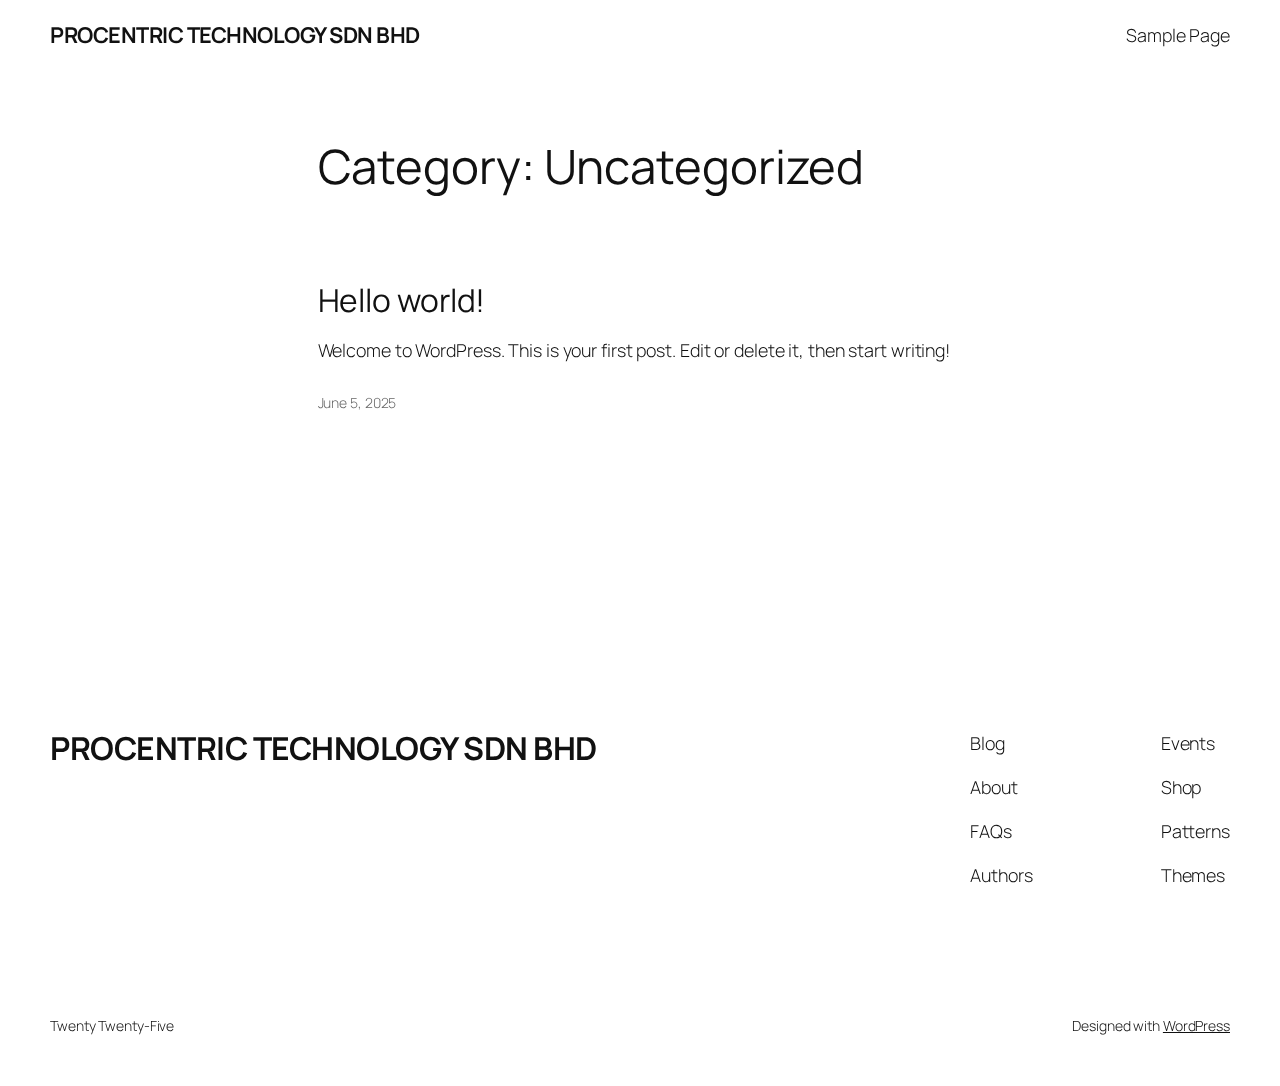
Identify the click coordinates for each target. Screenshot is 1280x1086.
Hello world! (402, 301)
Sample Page (1178, 35)
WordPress (1196, 1025)
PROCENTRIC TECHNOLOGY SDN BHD (323, 748)
